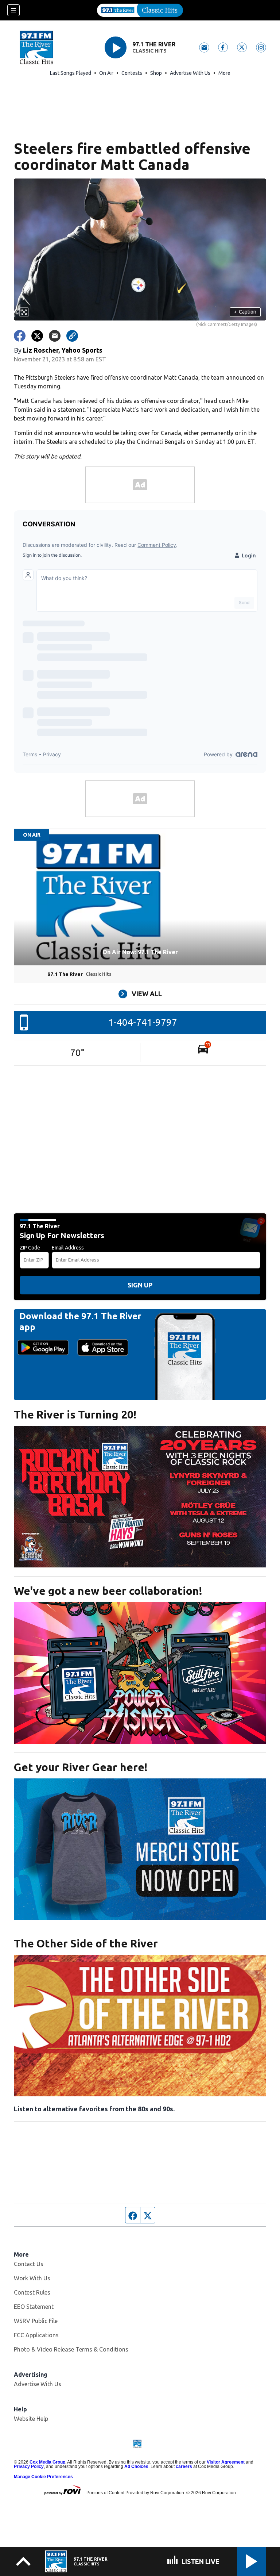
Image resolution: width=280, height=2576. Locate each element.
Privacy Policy (29, 2466)
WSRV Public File (36, 2321)
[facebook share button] (20, 336)
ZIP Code (30, 1248)
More (224, 73)
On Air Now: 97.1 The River (140, 952)
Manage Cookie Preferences (43, 2477)
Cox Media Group (47, 2462)
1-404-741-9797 (143, 1022)
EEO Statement (34, 2307)
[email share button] (55, 336)
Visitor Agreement (226, 2462)
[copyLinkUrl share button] (72, 336)
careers (184, 2466)
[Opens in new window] (140, 1497)
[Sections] (13, 10)
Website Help (31, 2419)
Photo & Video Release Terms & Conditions (71, 2349)
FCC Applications (36, 2335)
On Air (106, 73)
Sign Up (140, 1285)
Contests (132, 73)
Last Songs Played (71, 73)
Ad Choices (136, 2466)
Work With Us (32, 2278)
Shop (156, 73)
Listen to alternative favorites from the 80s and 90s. (94, 2109)
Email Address (68, 1248)
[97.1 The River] (140, 10)
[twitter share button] (37, 336)
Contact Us (29, 2264)
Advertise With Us (190, 73)
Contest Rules (32, 2292)
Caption (245, 312)
